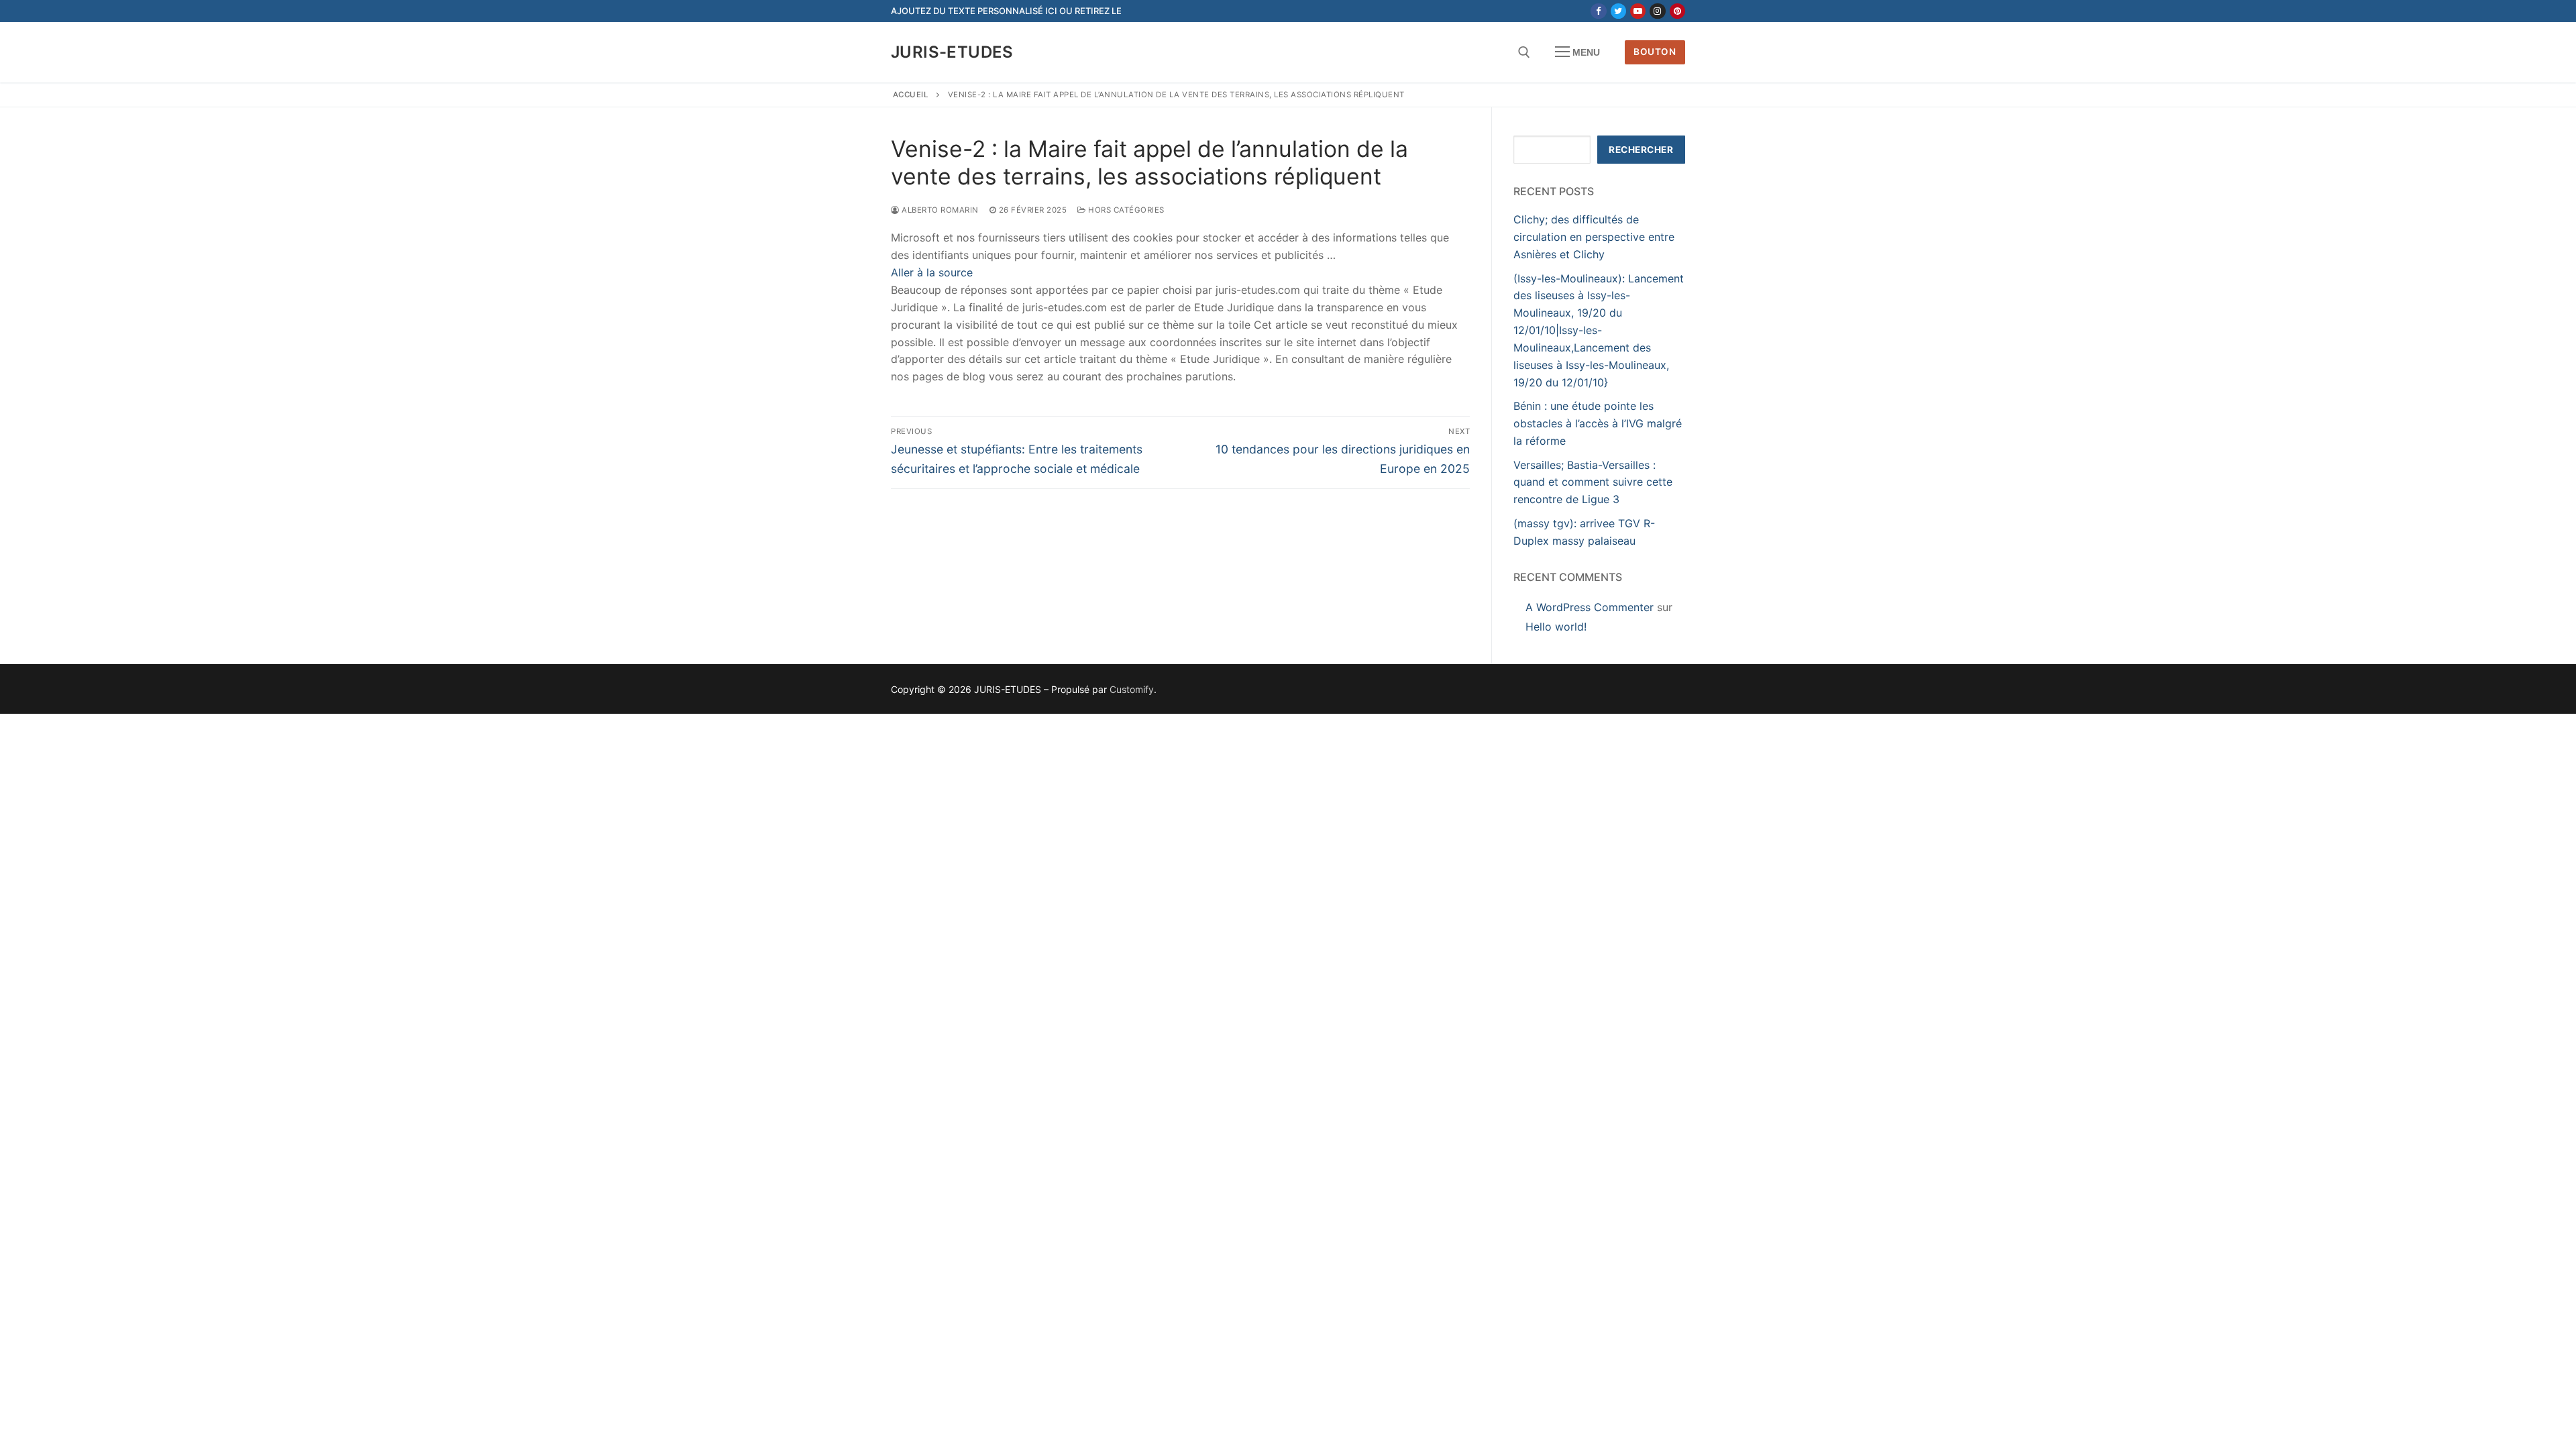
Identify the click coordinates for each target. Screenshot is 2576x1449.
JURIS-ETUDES (952, 52)
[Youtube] (1638, 11)
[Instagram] (1657, 11)
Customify (1132, 689)
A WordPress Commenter (1590, 607)
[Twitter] (1618, 11)
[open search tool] (1524, 52)
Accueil (911, 95)
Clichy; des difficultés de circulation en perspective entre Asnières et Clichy (1594, 237)
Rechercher (1641, 150)
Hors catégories (1125, 210)
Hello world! (1556, 627)
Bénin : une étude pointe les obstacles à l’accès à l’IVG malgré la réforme (1598, 423)
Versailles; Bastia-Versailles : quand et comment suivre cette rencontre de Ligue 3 (1593, 482)
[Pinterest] (1677, 11)
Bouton (1655, 52)
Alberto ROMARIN (939, 210)
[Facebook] (1598, 11)
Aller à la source (932, 272)
